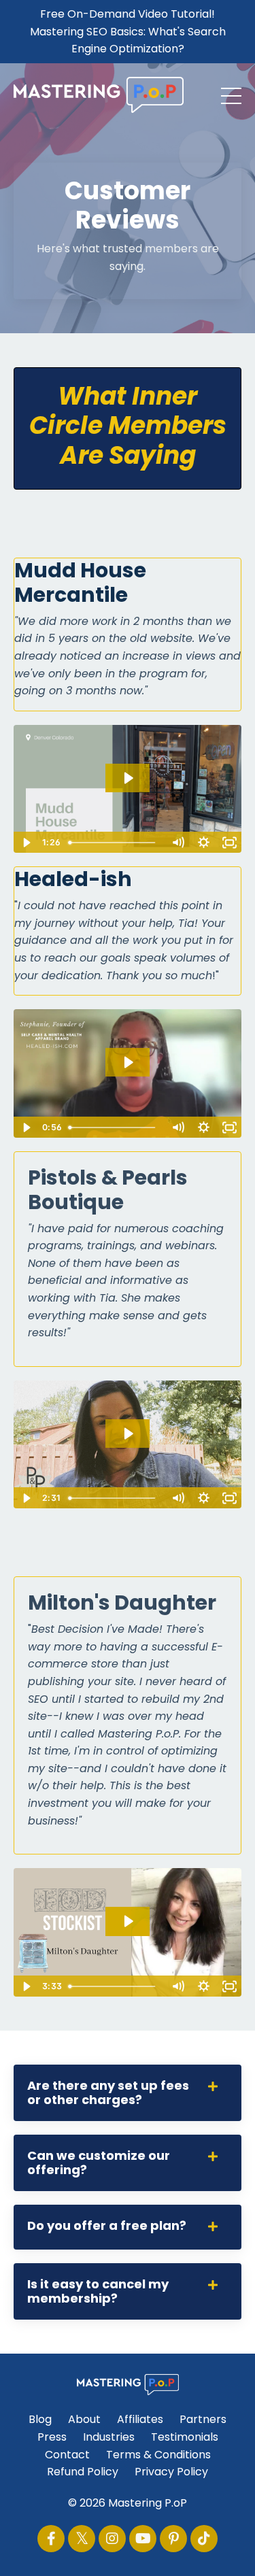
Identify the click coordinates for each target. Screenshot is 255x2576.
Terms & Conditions (158, 2455)
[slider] (114, 843)
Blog (40, 2419)
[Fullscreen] (229, 843)
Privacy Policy (171, 2472)
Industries (109, 2437)
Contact (67, 2455)
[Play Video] (26, 843)
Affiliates (140, 2419)
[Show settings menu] (203, 843)
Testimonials (185, 2437)
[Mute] (177, 843)
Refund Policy (83, 2472)
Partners (203, 2419)
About (84, 2419)
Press (52, 2437)
